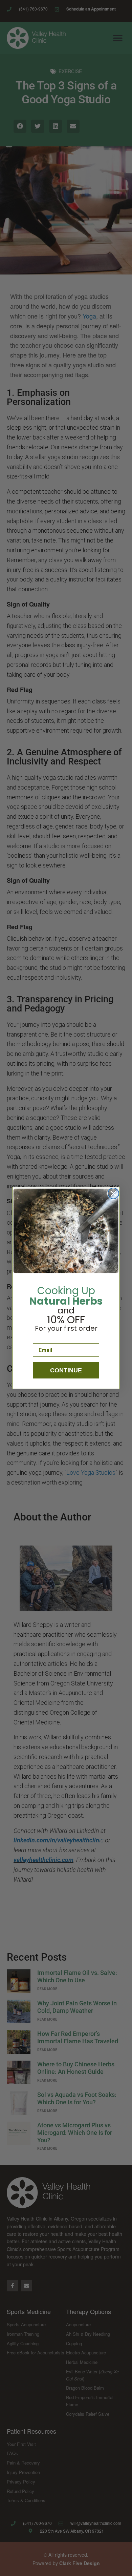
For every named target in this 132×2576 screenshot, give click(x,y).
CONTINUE (66, 1370)
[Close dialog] (113, 1193)
